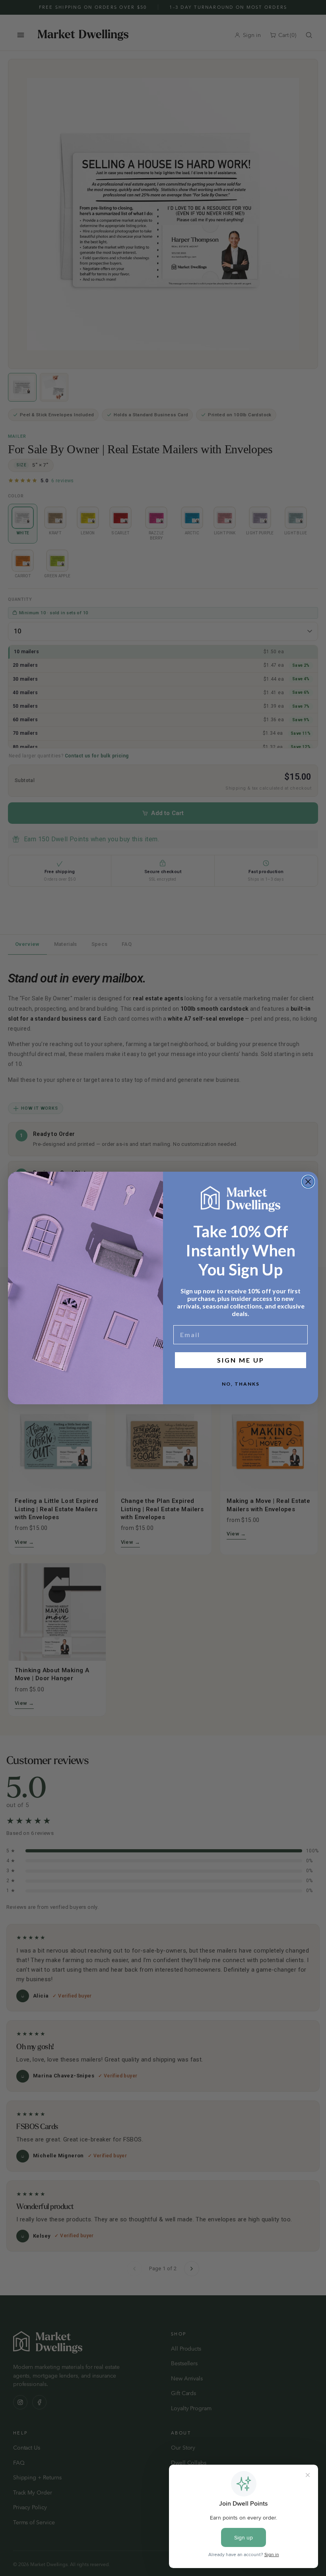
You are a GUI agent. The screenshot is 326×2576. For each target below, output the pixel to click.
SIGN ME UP (241, 1360)
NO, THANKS (241, 1384)
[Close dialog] (308, 1182)
